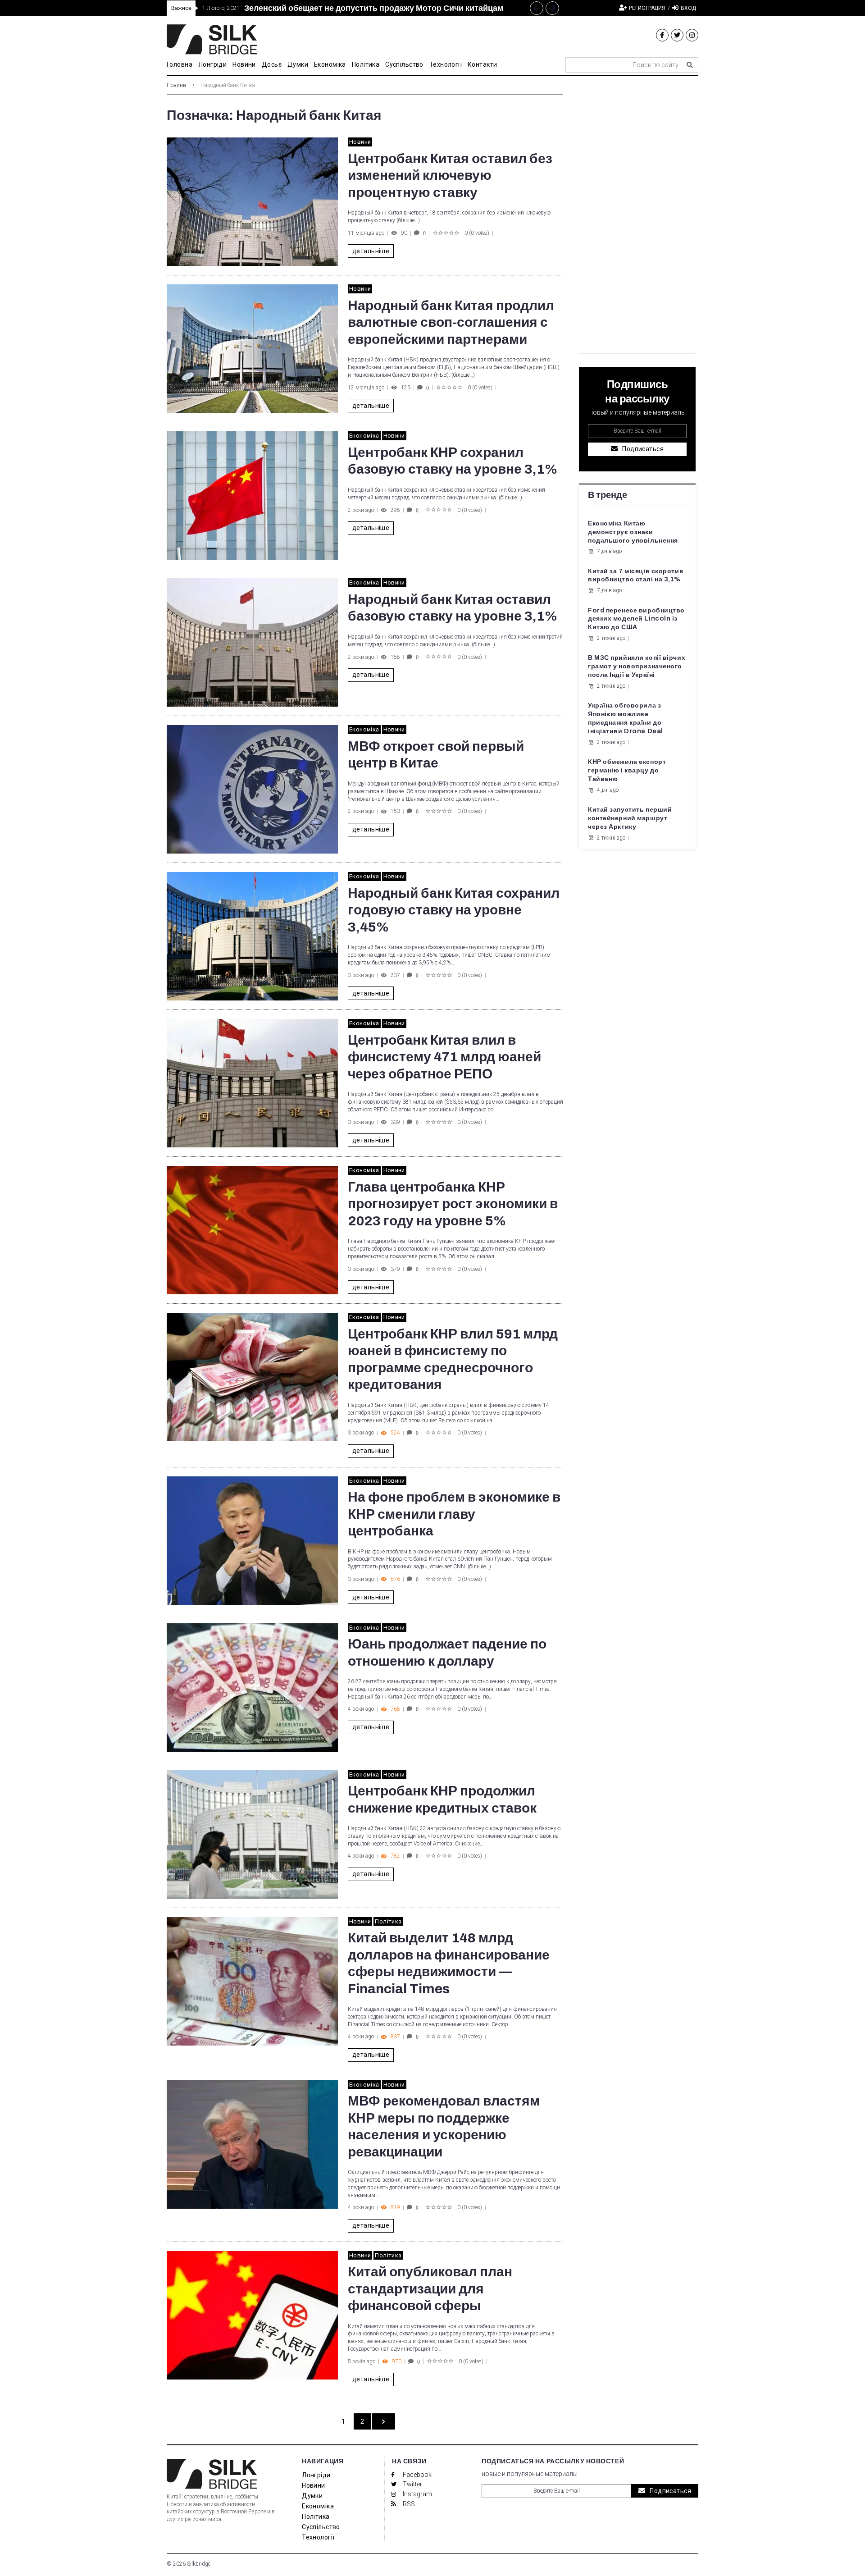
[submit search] (690, 65)
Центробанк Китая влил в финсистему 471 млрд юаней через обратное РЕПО (444, 1057)
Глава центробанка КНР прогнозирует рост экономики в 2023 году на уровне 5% (453, 1204)
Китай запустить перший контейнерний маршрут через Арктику (630, 818)
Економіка (364, 436)
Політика (388, 1921)
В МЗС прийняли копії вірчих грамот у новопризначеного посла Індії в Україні (637, 666)
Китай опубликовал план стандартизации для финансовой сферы (430, 2289)
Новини (176, 85)
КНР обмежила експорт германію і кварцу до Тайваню (627, 770)
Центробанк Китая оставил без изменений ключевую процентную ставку (450, 176)
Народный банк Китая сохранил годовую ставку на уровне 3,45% (454, 910)
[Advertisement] (637, 218)
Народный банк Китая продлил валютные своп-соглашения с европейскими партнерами (451, 322)
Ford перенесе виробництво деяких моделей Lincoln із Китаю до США (636, 619)
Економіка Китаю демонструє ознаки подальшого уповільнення (633, 532)
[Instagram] (692, 35)
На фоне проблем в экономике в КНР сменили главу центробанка (454, 1514)
